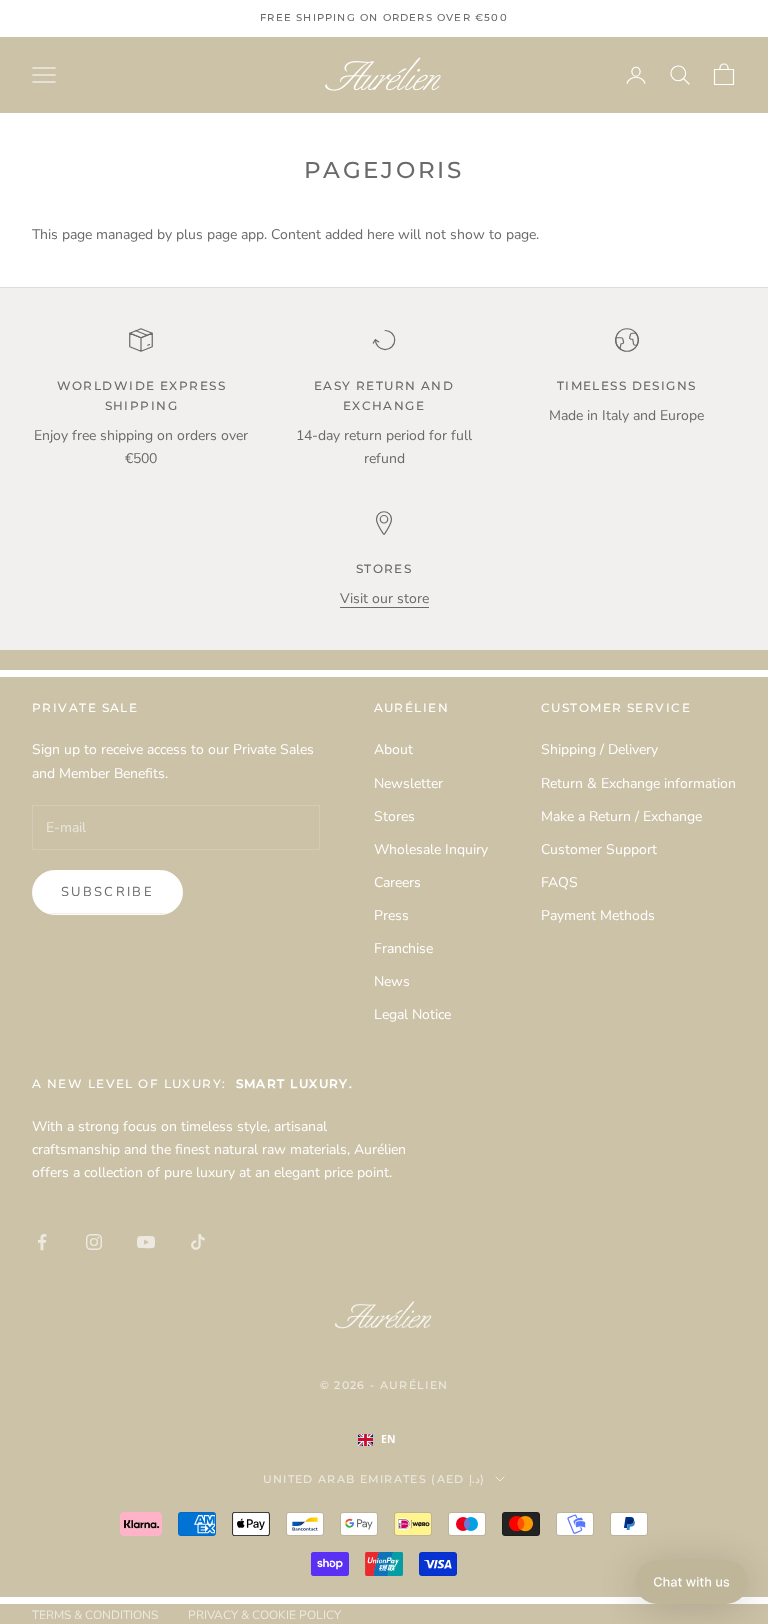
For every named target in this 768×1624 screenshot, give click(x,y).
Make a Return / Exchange (621, 816)
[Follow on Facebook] (42, 1242)
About (393, 749)
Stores (394, 816)
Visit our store (384, 598)
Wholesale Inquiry (431, 849)
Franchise (403, 948)
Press (391, 915)
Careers (397, 882)
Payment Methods (598, 915)
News (392, 981)
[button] (691, 1582)
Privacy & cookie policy (264, 1615)
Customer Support (599, 849)
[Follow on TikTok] (198, 1242)
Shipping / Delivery (599, 749)
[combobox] (397, 1440)
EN (388, 1439)
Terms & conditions (95, 1615)
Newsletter (408, 783)
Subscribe (107, 892)
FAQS (559, 882)
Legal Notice (412, 1014)
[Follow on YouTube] (146, 1242)
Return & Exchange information (638, 783)
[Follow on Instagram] (94, 1242)
